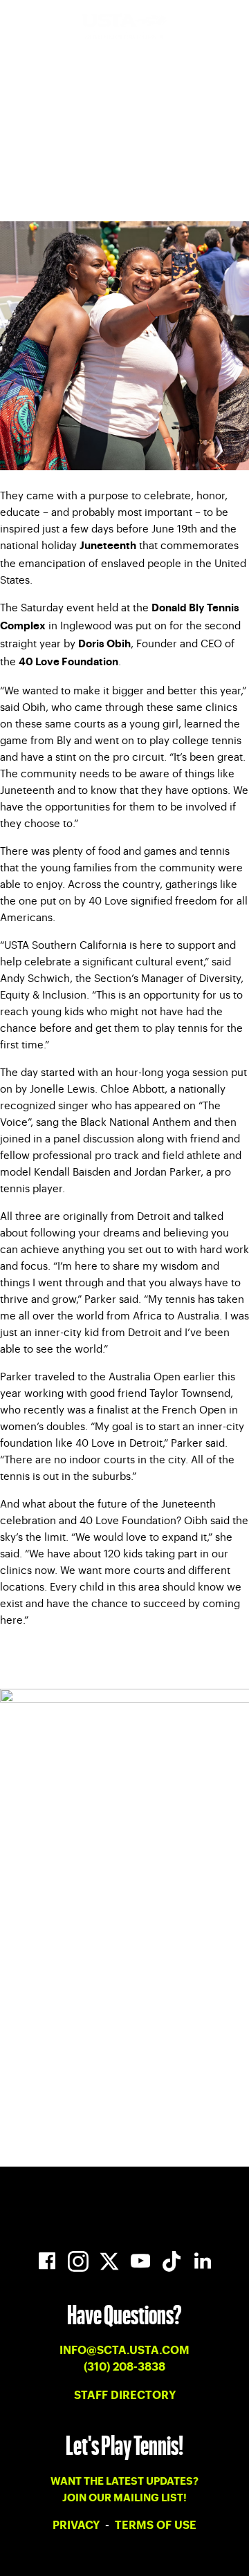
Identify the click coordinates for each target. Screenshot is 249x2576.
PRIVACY (77, 2526)
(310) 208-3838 (124, 2367)
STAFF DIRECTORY (125, 2396)
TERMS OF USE (156, 2526)
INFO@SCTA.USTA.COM (124, 2351)
